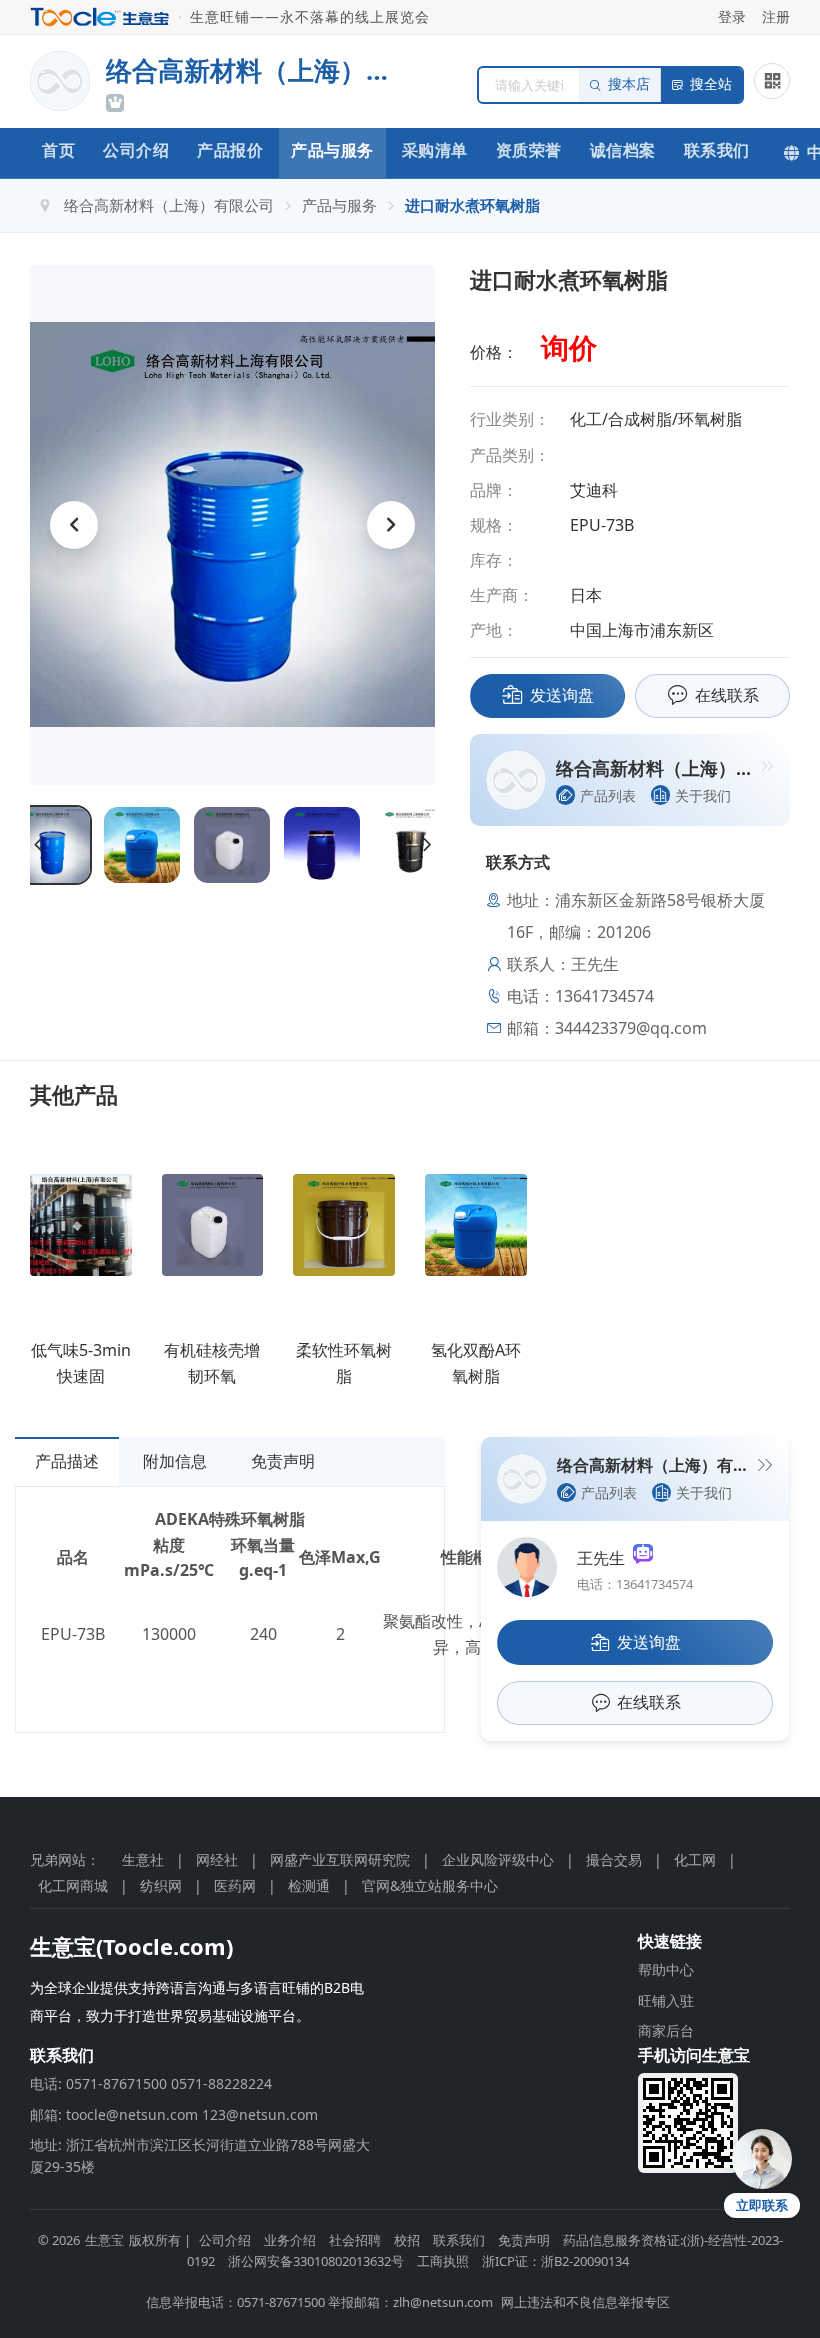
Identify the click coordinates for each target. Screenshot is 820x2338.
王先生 (605, 1558)
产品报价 (230, 150)
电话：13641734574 (635, 1584)
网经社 (217, 1859)
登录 (732, 16)
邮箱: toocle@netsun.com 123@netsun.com (174, 2114)
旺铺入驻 (666, 2000)
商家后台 (666, 2030)
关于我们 (703, 795)
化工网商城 (73, 1885)
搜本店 (629, 84)
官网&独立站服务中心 (430, 1885)
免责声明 (283, 1461)
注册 (776, 16)
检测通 (309, 1885)
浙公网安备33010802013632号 (316, 2261)
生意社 (143, 1859)
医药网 (235, 1885)
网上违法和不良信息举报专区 (585, 2302)
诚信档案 (623, 150)
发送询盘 (562, 695)
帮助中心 (666, 1969)
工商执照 (443, 2261)
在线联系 (727, 695)
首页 (58, 150)
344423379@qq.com (631, 1028)
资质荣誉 (529, 150)
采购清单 (435, 150)
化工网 (695, 1859)
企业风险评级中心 (498, 1859)
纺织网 (161, 1885)
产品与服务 (332, 150)
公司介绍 (136, 150)
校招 (407, 2240)
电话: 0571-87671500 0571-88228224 (151, 2083)
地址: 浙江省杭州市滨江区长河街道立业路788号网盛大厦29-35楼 (200, 2155)
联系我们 (717, 150)
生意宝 (104, 2240)
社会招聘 (355, 2240)
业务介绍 (290, 2240)
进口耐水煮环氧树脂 (472, 205)
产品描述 (67, 1461)
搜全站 (711, 84)
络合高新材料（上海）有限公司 (169, 205)
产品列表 (608, 795)
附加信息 (175, 1461)
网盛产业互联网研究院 (340, 1859)
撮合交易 (614, 1859)
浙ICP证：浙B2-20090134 (555, 2261)
